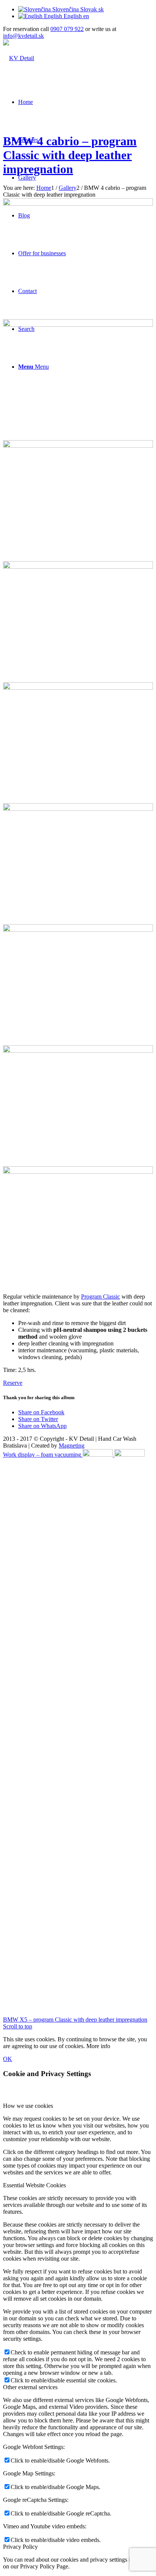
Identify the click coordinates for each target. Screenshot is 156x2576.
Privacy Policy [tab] (20, 2547)
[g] (78, 1051)
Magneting (72, 1446)
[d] (78, 446)
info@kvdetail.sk (23, 36)
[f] (78, 930)
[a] (78, 567)
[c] (78, 204)
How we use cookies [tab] (28, 2106)
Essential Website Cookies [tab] (34, 2185)
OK (8, 2059)
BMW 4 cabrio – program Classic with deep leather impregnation (70, 155)
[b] (78, 688)
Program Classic (101, 1297)
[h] (78, 1172)
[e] (78, 809)
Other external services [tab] (30, 2387)
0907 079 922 (67, 29)
